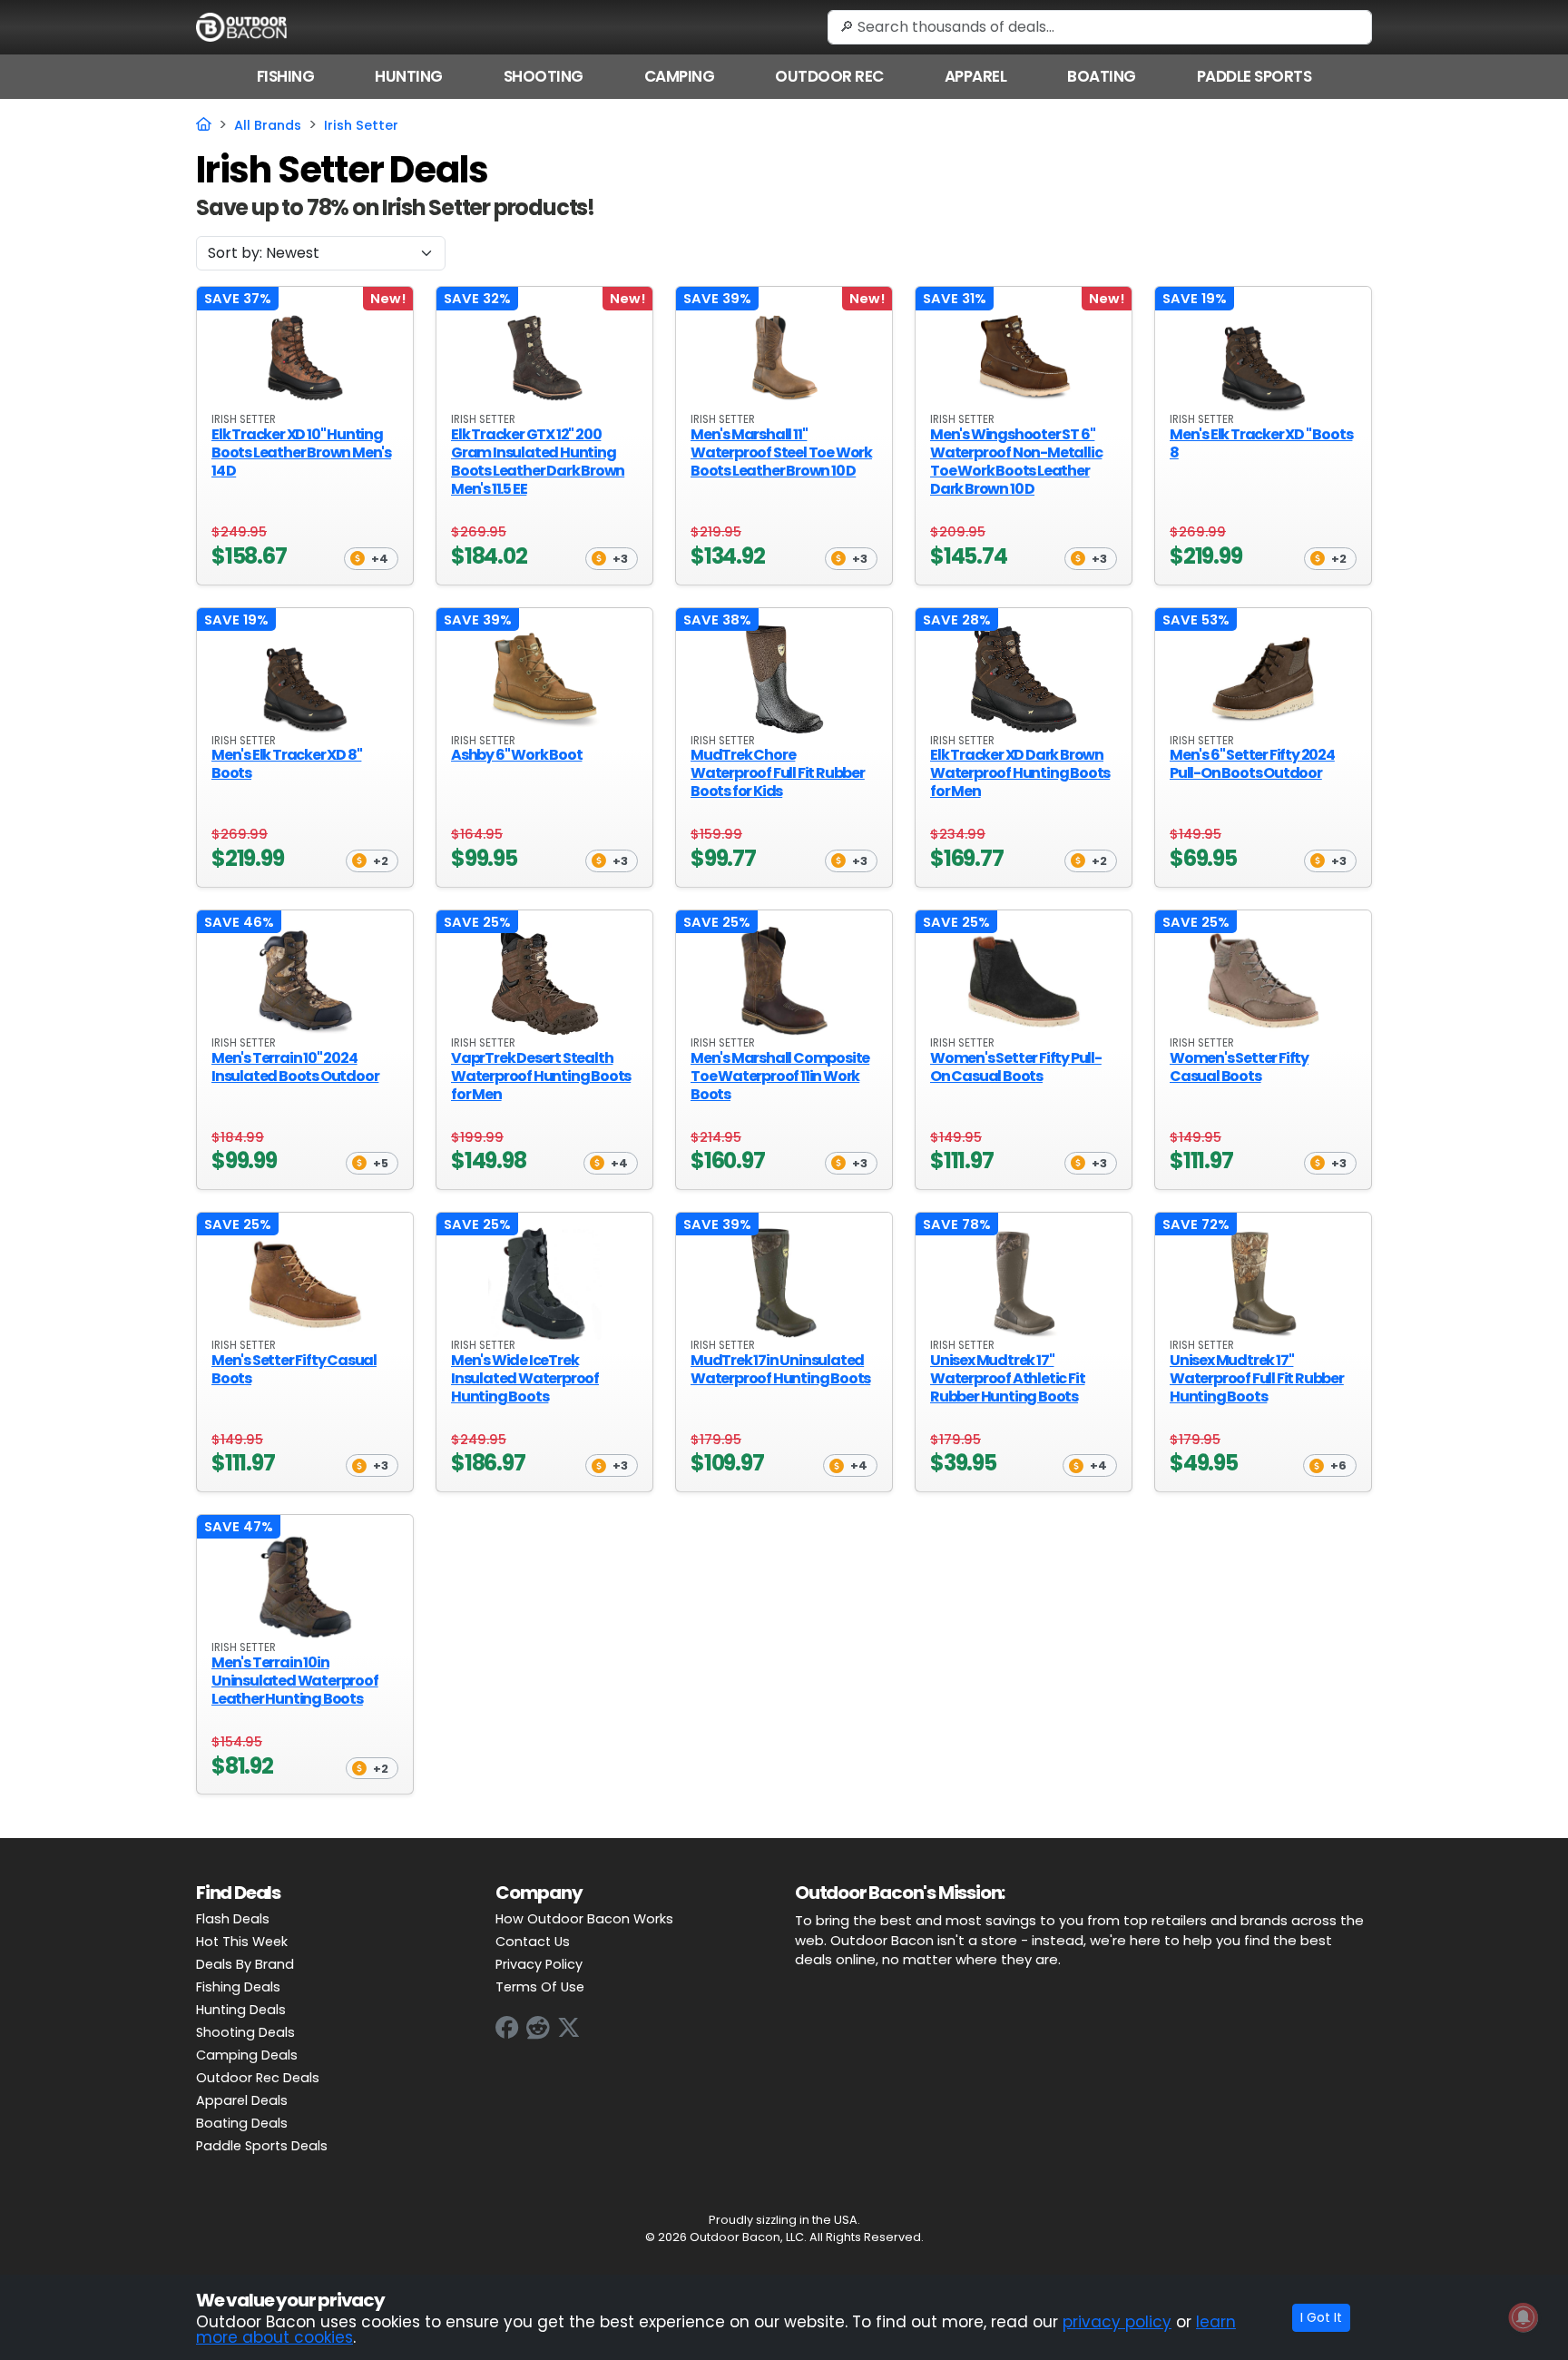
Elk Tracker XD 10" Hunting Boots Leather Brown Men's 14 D (301, 452)
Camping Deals (247, 2055)
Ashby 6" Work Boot (516, 755)
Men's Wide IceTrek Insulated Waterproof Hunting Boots (525, 1378)
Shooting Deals (245, 2032)
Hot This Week (242, 1942)
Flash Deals (233, 1919)
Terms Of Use (540, 1987)
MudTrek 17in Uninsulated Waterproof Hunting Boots (780, 1369)
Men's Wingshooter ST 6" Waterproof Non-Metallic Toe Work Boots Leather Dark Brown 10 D (1016, 462)
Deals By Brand (245, 1964)
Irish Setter (361, 125)
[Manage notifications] (1524, 2317)
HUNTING (409, 76)
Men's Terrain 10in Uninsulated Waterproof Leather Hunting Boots (295, 1681)
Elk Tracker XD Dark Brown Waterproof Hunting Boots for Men (1020, 773)
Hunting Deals (241, 2010)
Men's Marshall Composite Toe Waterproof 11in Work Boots (780, 1076)
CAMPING (680, 76)
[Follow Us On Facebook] (507, 2027)
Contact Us (533, 1942)
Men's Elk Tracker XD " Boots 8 (1261, 443)
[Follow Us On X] (569, 2027)
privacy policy (1117, 2322)
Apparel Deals (242, 2100)
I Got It (1321, 2317)
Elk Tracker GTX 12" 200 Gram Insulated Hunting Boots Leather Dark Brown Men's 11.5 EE (538, 462)
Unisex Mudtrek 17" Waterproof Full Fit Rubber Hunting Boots (1257, 1378)
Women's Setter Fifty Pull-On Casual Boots (1016, 1067)
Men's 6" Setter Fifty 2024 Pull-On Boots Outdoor (1252, 764)
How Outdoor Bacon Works (584, 1919)
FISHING (286, 76)
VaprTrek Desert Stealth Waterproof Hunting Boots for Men (541, 1076)
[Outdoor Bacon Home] (241, 26)
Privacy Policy (539, 1964)
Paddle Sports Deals (262, 2146)
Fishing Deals (238, 1987)
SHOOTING (544, 76)
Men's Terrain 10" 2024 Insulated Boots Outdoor (295, 1067)
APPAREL (976, 76)
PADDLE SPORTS (1254, 76)
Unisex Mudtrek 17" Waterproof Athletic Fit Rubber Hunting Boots (1007, 1378)
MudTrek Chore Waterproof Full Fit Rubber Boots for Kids (778, 773)
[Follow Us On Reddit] (538, 2027)
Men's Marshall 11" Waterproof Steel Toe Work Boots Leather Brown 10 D (781, 452)
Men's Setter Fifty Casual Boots (294, 1369)
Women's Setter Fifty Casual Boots (1239, 1067)
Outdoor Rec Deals (258, 2078)
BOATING (1102, 76)
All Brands (268, 125)
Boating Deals (242, 2123)
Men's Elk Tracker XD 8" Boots (286, 764)
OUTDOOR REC (829, 76)
